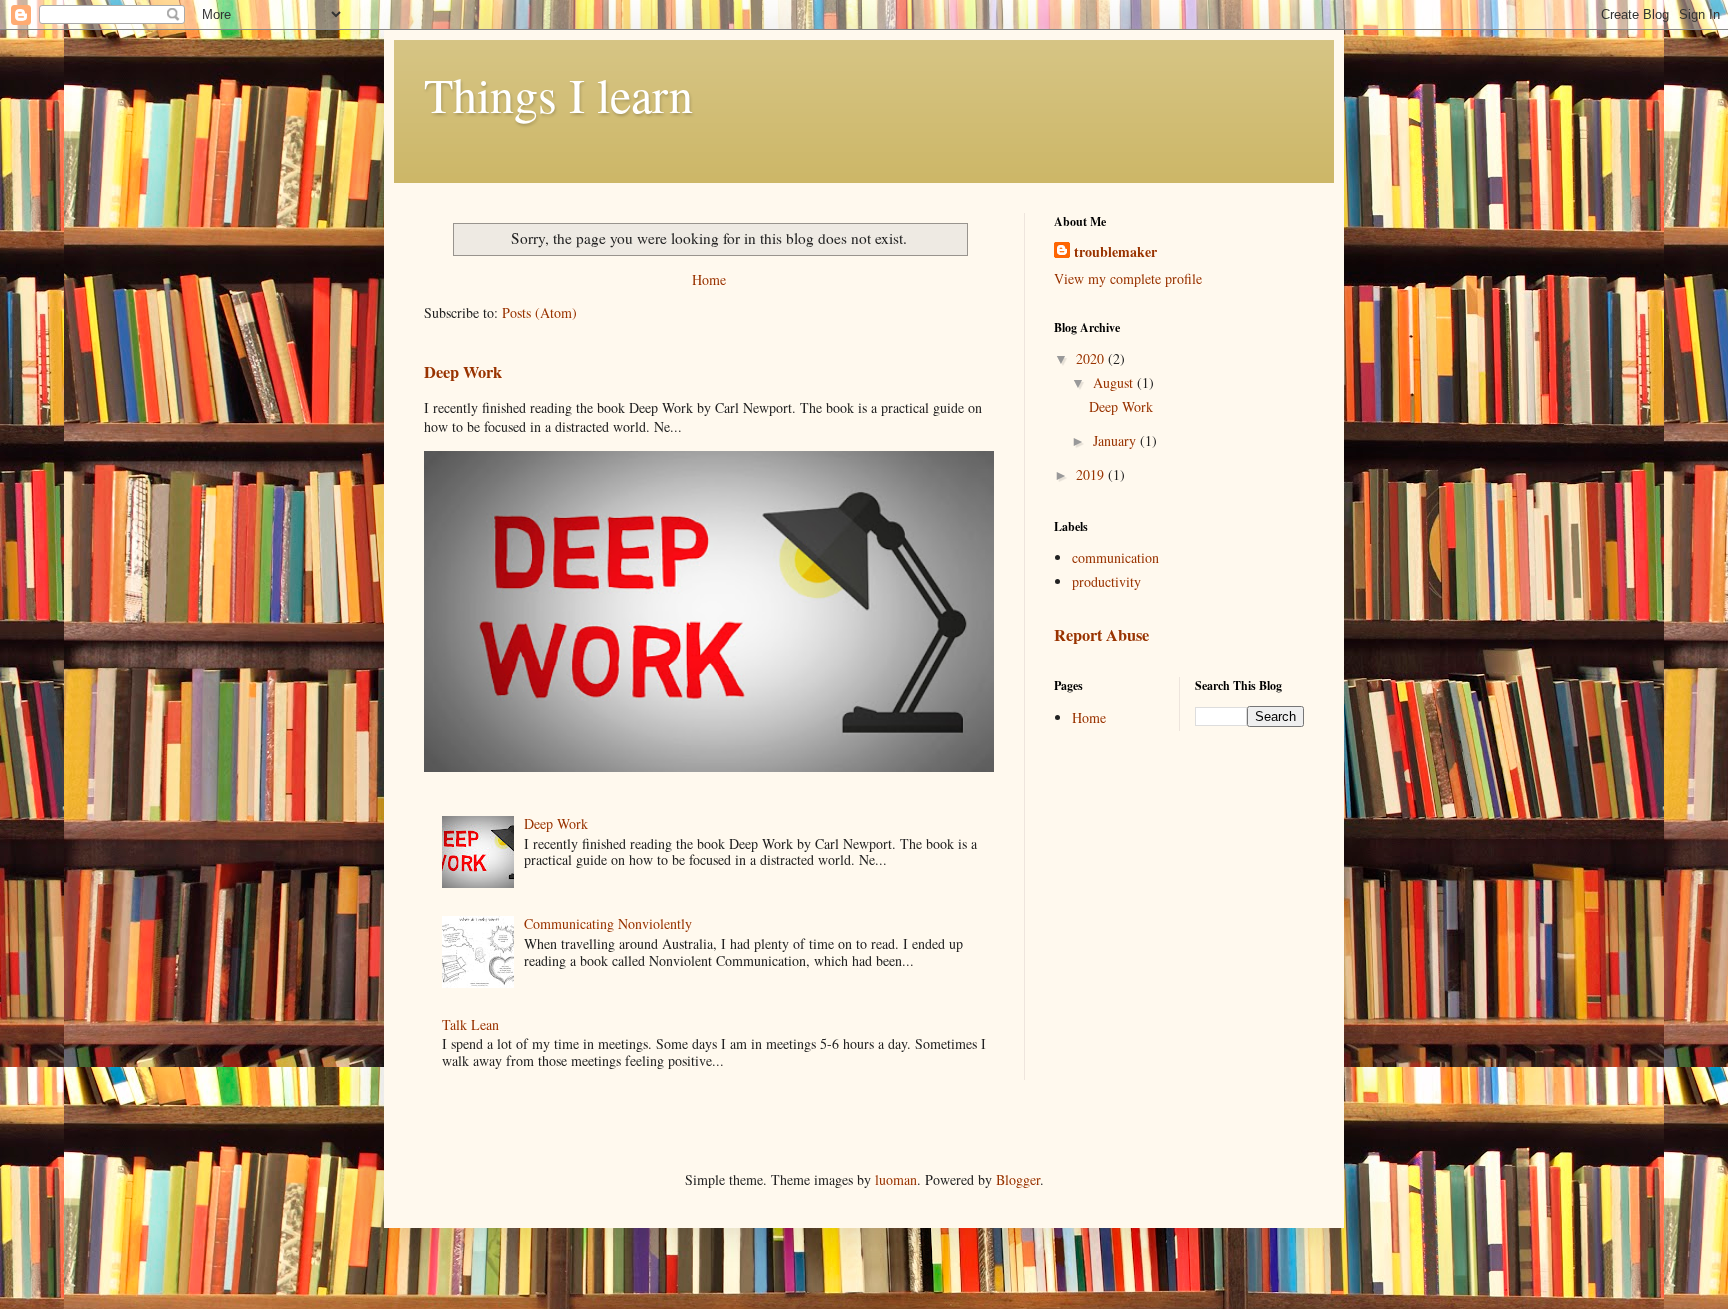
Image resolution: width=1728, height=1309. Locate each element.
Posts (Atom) (539, 312)
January (1116, 440)
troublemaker (1115, 252)
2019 (1092, 474)
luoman (896, 1179)
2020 (1092, 358)
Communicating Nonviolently (608, 923)
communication (1115, 557)
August (1115, 382)
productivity (1106, 581)
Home (709, 279)
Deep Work (463, 372)
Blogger (1018, 1179)
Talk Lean (470, 1024)
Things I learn (558, 94)
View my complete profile (1128, 278)
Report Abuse (1101, 635)
